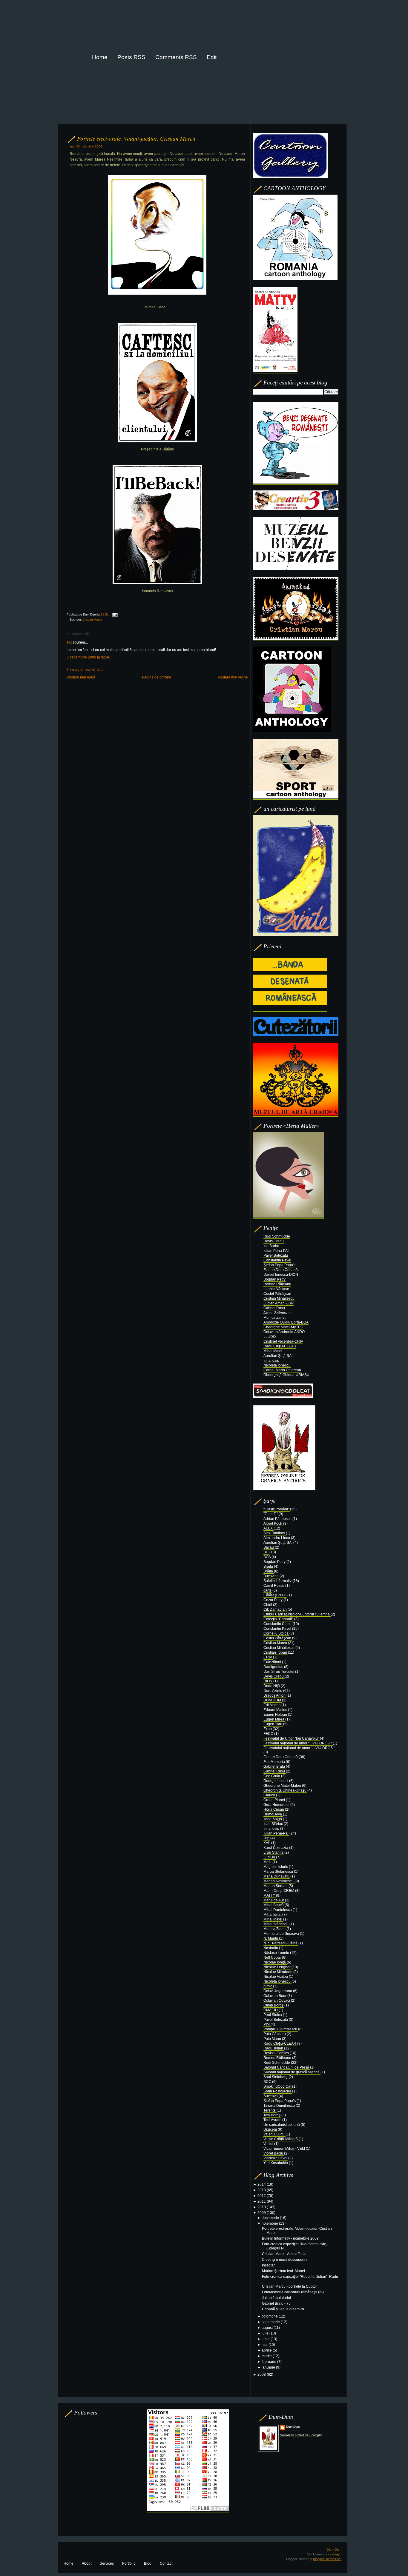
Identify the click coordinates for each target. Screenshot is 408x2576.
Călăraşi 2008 (275, 1595)
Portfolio (129, 2563)
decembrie (271, 2218)
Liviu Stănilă (274, 1852)
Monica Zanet (274, 1318)
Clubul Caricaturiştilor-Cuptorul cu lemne (297, 1614)
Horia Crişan (274, 1809)
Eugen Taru (273, 1724)
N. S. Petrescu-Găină (281, 1943)
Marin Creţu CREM (279, 1891)
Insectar (268, 2265)
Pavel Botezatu (276, 1255)
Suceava (271, 2096)
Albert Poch (273, 1524)
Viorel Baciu (274, 2153)
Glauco (270, 1795)
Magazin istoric (276, 1867)
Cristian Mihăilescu (279, 1298)
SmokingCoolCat (278, 2086)
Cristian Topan (276, 1652)
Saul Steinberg (276, 2077)
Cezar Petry (273, 1600)
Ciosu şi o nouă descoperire (285, 2260)
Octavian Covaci (277, 2001)
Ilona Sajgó (273, 1819)
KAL (267, 1843)
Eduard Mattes (276, 1710)
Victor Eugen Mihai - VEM (285, 2149)
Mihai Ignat (273, 1915)
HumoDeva (273, 1814)
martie (267, 2356)
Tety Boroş (272, 2115)
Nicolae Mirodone (278, 1972)
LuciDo (270, 1857)
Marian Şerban (276, 1886)
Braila (269, 1566)
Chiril (268, 1605)
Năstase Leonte (277, 1953)
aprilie (267, 2350)
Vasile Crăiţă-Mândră (281, 2139)
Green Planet (275, 1800)
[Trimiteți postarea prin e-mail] (114, 614)
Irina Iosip (271, 1361)
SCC (268, 2082)
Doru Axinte (273, 1691)
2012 (262, 2196)
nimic (268, 1986)
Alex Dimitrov (275, 1533)
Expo (268, 1729)
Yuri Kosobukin (276, 2163)
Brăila (269, 1571)
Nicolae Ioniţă (275, 1962)
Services (107, 2563)
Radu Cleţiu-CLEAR (280, 1346)
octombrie (270, 2316)
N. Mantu (271, 1938)
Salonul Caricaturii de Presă (287, 2067)
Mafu (268, 1862)
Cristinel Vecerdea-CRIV (283, 1341)
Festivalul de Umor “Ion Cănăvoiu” (292, 1738)
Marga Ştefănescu (279, 1872)
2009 (262, 2213)
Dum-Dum (293, 2427)
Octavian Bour (275, 1996)
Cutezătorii (273, 1662)
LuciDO (270, 1337)
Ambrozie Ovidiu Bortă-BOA (286, 1322)
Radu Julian (274, 2048)
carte (268, 1590)
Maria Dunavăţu (277, 1876)
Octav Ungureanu (278, 1991)
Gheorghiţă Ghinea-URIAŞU (286, 1375)
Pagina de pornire (157, 677)
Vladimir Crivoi (276, 2158)
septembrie (271, 2322)
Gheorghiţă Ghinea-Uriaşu (285, 1790)
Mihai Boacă (274, 1905)
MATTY (270, 1895)
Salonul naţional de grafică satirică (292, 2072)
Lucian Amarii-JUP (279, 1303)
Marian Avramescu (279, 1881)
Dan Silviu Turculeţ (279, 1672)
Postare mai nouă (81, 677)
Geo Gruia (272, 1776)
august (268, 2328)
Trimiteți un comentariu (85, 670)
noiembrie (270, 2223)
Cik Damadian (276, 1609)
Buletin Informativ (278, 1581)
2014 (262, 2184)
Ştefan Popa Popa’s (280, 2101)
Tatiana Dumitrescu (280, 2106)
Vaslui (269, 2144)
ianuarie (269, 2367)
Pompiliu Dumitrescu (281, 2029)
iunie (266, 2339)
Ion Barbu (271, 1246)
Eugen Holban (276, 1715)
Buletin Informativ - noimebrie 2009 (290, 2238)
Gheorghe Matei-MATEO (283, 1327)
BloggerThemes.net (327, 2559)
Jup (267, 1838)
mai (265, 2345)
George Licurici (276, 1781)
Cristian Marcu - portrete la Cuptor (289, 2286)
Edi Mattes (272, 1705)
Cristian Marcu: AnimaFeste (284, 2254)
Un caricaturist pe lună (282, 2125)
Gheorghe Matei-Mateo (283, 1786)
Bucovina (272, 1576)
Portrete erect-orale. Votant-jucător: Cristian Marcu (136, 138)
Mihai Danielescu (278, 1910)
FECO (269, 1734)
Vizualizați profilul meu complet (301, 2435)
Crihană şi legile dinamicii (283, 2309)
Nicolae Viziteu (276, 1977)
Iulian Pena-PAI (276, 1251)
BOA (267, 1557)
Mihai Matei (273, 1351)
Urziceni (271, 2129)
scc (69, 642)
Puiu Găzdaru (275, 2034)
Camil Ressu (274, 1586)
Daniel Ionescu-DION (281, 1275)
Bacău (269, 1547)
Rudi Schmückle (277, 1236)
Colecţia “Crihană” (279, 1619)
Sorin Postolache (278, 2091)
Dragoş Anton (275, 1695)
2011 (262, 2201)
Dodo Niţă (272, 1686)
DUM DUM (273, 1700)
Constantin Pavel (277, 1260)
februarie (269, 2362)
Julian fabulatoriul (276, 2298)
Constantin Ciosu (278, 1624)
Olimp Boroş (274, 2005)
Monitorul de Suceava (282, 1934)
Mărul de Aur (274, 1900)
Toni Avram (273, 2120)
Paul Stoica (273, 2015)
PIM (267, 2024)
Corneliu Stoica (276, 1633)
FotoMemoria (275, 1762)
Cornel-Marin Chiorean (282, 1370)
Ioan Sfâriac (274, 1824)
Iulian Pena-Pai (276, 1833)
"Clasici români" (277, 1509)
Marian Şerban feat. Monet (283, 2271)
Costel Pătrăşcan (277, 1294)
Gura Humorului (277, 1805)
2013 (262, 2190)
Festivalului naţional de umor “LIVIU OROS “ (299, 1748)
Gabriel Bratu (275, 1766)
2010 (262, 2207)
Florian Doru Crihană (281, 1270)
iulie (266, 2333)
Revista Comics (277, 2053)
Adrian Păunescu (278, 1519)
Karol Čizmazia (276, 1848)
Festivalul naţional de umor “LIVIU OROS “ (298, 1743)
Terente (270, 2110)
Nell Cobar (273, 1958)
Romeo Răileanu (277, 1284)
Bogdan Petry (274, 1279)
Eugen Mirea (274, 1719)
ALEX (269, 1528)
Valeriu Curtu (274, 2134)
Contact (166, 2563)
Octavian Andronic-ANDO (284, 1332)
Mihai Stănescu (276, 1924)
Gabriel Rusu (274, 1308)
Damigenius (274, 1667)
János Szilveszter (278, 1313)
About (87, 2563)
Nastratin (271, 1948)
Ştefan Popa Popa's (279, 1265)
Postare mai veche (233, 677)
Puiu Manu (273, 2039)
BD (266, 1552)
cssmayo (334, 2554)
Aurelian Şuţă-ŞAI (278, 1356)
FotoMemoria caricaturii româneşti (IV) (293, 2292)
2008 (262, 2375)
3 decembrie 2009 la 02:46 (88, 657)
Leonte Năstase (276, 1289)
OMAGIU (271, 2010)
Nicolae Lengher (277, 1967)
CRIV (268, 1657)
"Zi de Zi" (271, 1514)
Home (69, 2563)
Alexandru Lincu (277, 1538)
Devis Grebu (274, 1241)
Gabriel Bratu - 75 (276, 2303)
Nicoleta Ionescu (277, 1365)
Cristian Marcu (92, 620)
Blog (148, 2563)
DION (268, 1681)
